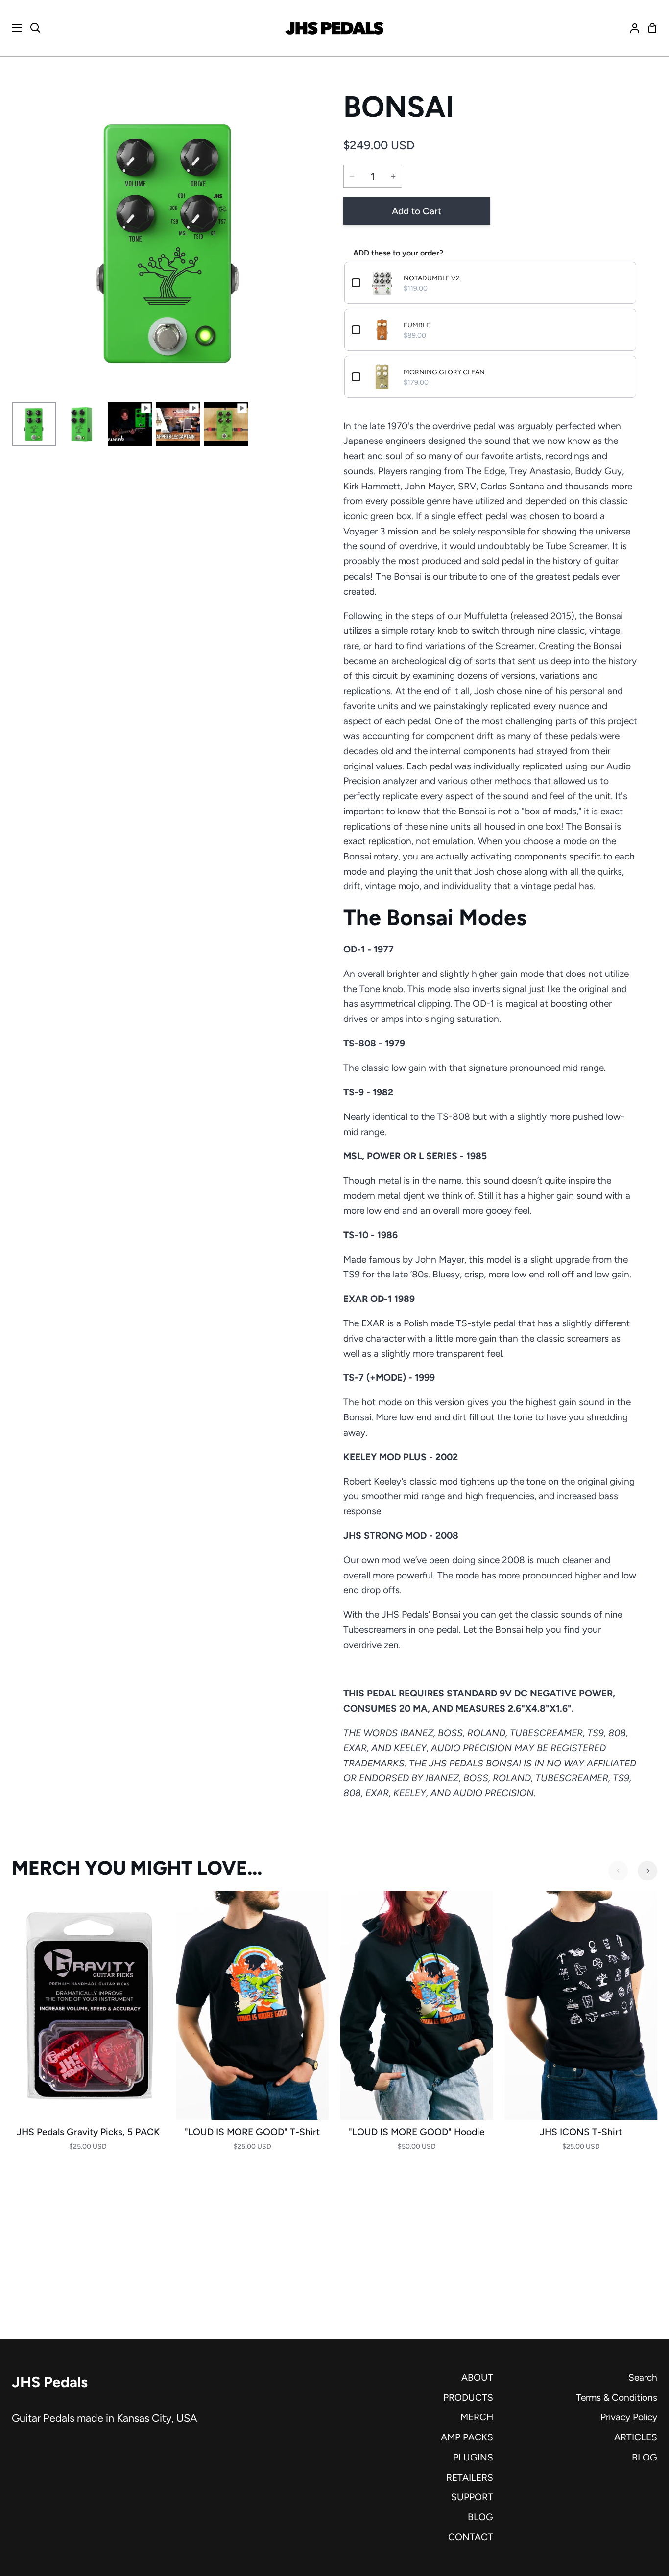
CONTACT (471, 2537)
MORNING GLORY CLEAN (444, 372)
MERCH (477, 2417)
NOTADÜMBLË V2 (432, 278)
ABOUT (477, 2378)
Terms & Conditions (617, 2398)
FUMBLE (417, 325)
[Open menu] (11, 28)
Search (643, 2378)
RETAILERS (470, 2477)
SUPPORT (472, 2497)
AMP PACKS (467, 2437)
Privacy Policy (629, 2417)
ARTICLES (636, 2437)
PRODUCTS (468, 2398)
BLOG (480, 2517)
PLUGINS (473, 2457)
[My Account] (631, 28)
